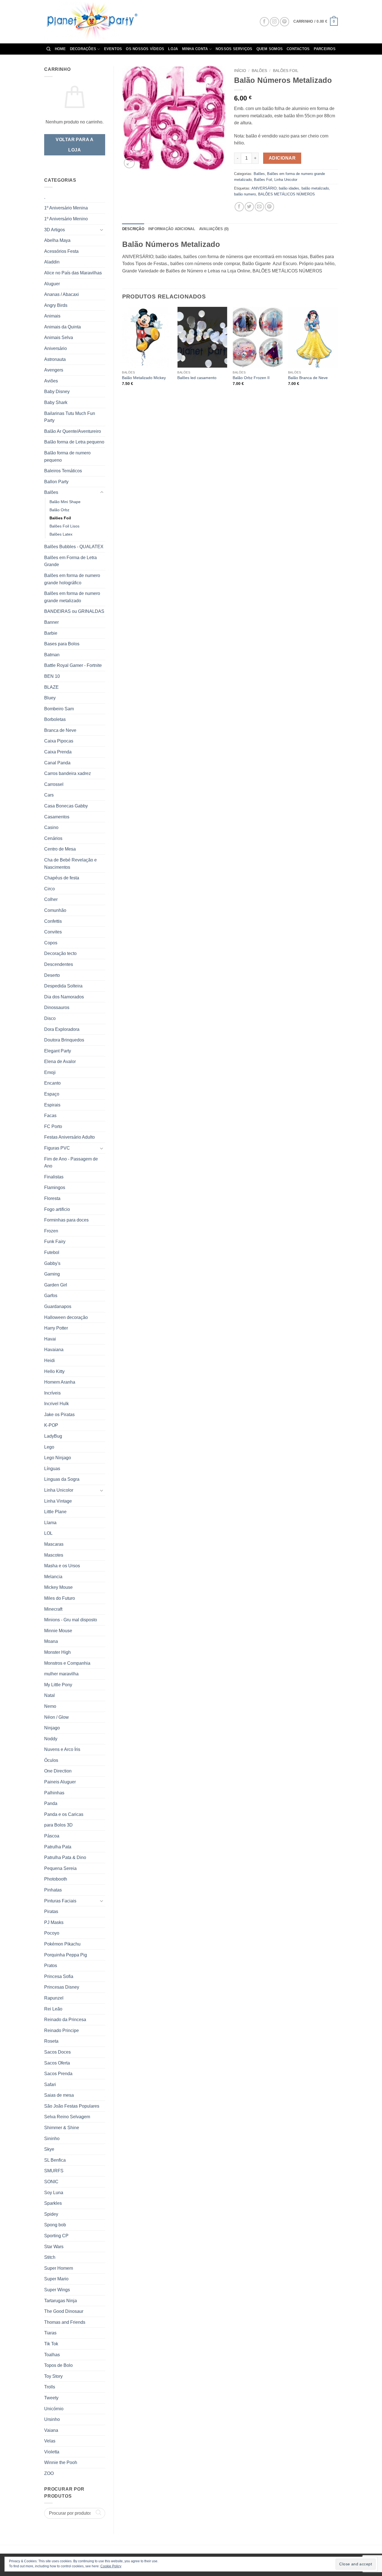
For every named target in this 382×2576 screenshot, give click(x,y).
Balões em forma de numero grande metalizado (72, 597)
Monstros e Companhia (67, 1663)
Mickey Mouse (58, 1587)
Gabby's (52, 1263)
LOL (48, 1533)
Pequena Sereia (60, 1868)
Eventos (113, 49)
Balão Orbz (59, 510)
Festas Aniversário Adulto (69, 1137)
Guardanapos (58, 1306)
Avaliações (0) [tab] (214, 229)
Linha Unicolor (59, 1490)
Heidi (49, 1361)
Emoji (50, 1072)
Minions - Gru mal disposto (71, 1620)
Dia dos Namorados (64, 997)
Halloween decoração (66, 1317)
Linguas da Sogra (62, 1479)
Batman (52, 655)
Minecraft (53, 1609)
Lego (49, 1447)
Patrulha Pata (58, 1847)
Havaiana (54, 1350)
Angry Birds (56, 305)
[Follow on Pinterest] (285, 22)
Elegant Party (58, 1051)
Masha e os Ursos (62, 1566)
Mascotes (54, 1555)
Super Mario (56, 2279)
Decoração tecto (60, 953)
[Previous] (122, 354)
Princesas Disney (62, 1987)
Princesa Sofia (59, 1976)
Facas (50, 1116)
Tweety (51, 2398)
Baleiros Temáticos (63, 471)
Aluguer (52, 284)
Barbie (51, 633)
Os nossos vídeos (145, 49)
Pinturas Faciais (60, 1901)
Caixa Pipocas (59, 741)
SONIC (51, 2182)
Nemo (50, 1706)
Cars (49, 795)
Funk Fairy (55, 1242)
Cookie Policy (111, 2566)
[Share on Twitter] (249, 207)
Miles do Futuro (60, 1598)
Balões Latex (61, 534)
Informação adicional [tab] (172, 229)
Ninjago (52, 1728)
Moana (51, 1641)
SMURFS (54, 2171)
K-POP (51, 1425)
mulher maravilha (61, 1674)
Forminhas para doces (66, 1220)
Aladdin (52, 262)
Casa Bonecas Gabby (66, 806)
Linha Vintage (58, 1501)
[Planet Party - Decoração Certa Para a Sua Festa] (98, 22)
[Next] (338, 354)
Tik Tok (51, 2344)
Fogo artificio (57, 1209)
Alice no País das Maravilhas (73, 273)
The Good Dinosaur (64, 2311)
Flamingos (55, 1187)
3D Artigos (55, 230)
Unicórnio (54, 2409)
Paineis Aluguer (60, 1782)
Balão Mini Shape (65, 502)
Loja (173, 49)
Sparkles (53, 2203)
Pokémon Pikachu (62, 1944)
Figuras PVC (57, 1148)
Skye (49, 2149)
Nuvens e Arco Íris (62, 1749)
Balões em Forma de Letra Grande (70, 561)
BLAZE (51, 687)
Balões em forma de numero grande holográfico (72, 579)
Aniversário (56, 348)
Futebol (52, 1252)
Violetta (52, 2452)
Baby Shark (56, 402)
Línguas (52, 1469)
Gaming (52, 1274)
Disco (50, 1018)
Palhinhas (54, 1793)
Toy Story (53, 2376)
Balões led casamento (197, 378)
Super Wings (57, 2290)
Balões (51, 492)
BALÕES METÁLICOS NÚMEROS (286, 194)
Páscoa (52, 1836)
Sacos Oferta (57, 2063)
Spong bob (55, 2225)
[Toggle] (102, 230)
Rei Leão (53, 2009)
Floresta (52, 1198)
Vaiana (51, 2430)
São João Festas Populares (72, 2106)
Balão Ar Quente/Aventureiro (73, 431)
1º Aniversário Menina (66, 208)
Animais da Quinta (63, 327)
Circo (49, 889)
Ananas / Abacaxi (62, 294)
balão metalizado (315, 188)
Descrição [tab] (133, 229)
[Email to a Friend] (259, 207)
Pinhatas (53, 1890)
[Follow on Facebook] (264, 22)
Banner (51, 622)
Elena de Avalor (60, 1062)
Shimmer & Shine (62, 2128)
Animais (52, 316)
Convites (53, 932)
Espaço (52, 1094)
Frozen (51, 1231)
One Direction (58, 1771)
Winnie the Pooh (61, 2462)
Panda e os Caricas (64, 1814)
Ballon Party (56, 482)
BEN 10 (52, 676)
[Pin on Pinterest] (269, 207)
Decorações (83, 49)
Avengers (54, 370)
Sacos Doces (57, 2052)
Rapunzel (54, 1998)
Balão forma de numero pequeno (67, 456)
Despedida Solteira (63, 986)
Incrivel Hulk (56, 1404)
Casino (51, 827)
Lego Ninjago (58, 1458)
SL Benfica (55, 2160)
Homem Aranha (60, 1382)
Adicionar (282, 158)
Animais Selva (59, 338)
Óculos (51, 1760)
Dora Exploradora (62, 1029)
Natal (49, 1695)
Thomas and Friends (65, 2322)
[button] (316, 22)
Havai (50, 1339)
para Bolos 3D (58, 1825)
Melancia (53, 1577)
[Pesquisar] (49, 49)
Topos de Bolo (58, 2365)
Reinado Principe (62, 2030)
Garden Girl (56, 1285)
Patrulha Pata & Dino (65, 1857)
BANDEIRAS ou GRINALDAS (74, 611)
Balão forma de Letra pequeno (74, 442)
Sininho (52, 2139)
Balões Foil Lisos (64, 526)
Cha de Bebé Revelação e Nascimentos (70, 864)
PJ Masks (54, 1922)
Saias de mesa (59, 2095)
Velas (50, 2441)
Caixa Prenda (58, 752)
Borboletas (55, 719)
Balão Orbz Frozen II (251, 378)
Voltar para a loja (75, 145)
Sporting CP (56, 2236)
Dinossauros (57, 1007)
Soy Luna (54, 2193)
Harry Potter (56, 1328)
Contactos (298, 49)
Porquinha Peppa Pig (66, 1955)
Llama (50, 1523)
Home (60, 49)
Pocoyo (52, 1933)
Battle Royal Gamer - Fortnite (73, 665)
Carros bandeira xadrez (68, 773)
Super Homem (59, 2268)
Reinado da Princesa (65, 2020)
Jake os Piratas (59, 1415)
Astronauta (55, 359)
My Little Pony (58, 1685)
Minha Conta (195, 49)
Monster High (57, 1652)
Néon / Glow (56, 1717)
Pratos (51, 1966)
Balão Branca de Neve (308, 378)
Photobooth (56, 1879)
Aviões (51, 381)
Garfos (51, 1296)
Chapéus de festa (62, 878)
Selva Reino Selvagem (67, 2117)
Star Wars (54, 2247)
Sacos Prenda (58, 2074)
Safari (50, 2085)
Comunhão (55, 910)
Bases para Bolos (62, 644)
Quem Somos (270, 49)
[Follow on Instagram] (274, 22)
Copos (51, 943)
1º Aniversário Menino (66, 219)
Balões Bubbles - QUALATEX (74, 547)
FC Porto (53, 1126)
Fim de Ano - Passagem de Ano (71, 1163)
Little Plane (55, 1512)
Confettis (53, 921)
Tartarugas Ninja (61, 2301)
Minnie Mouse (58, 1631)
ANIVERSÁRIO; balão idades (275, 188)
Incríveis (52, 1393)
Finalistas (54, 1177)
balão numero (245, 194)
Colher (51, 899)
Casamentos (57, 817)
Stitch (50, 2257)
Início (240, 71)
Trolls (50, 2387)
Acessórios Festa (61, 251)
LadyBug (53, 1436)
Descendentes (59, 964)
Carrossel (54, 784)
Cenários (53, 838)
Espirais (52, 1105)
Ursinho (52, 2419)
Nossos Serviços (234, 49)
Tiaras (50, 2333)
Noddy (51, 1739)
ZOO (49, 2473)
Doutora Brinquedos (64, 1040)
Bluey (50, 698)
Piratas (51, 1911)
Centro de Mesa (60, 849)
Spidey (51, 2214)
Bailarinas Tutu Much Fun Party (70, 417)
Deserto (52, 975)
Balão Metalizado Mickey (144, 378)
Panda (51, 1803)
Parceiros (325, 49)
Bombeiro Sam (59, 709)
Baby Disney (57, 392)
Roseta (51, 2041)
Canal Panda (57, 763)
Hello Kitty (54, 1371)
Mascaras (54, 1544)
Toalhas (52, 2355)
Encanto (52, 1083)
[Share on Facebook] (239, 207)
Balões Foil (60, 518)
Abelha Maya (57, 240)
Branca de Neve (60, 730)
